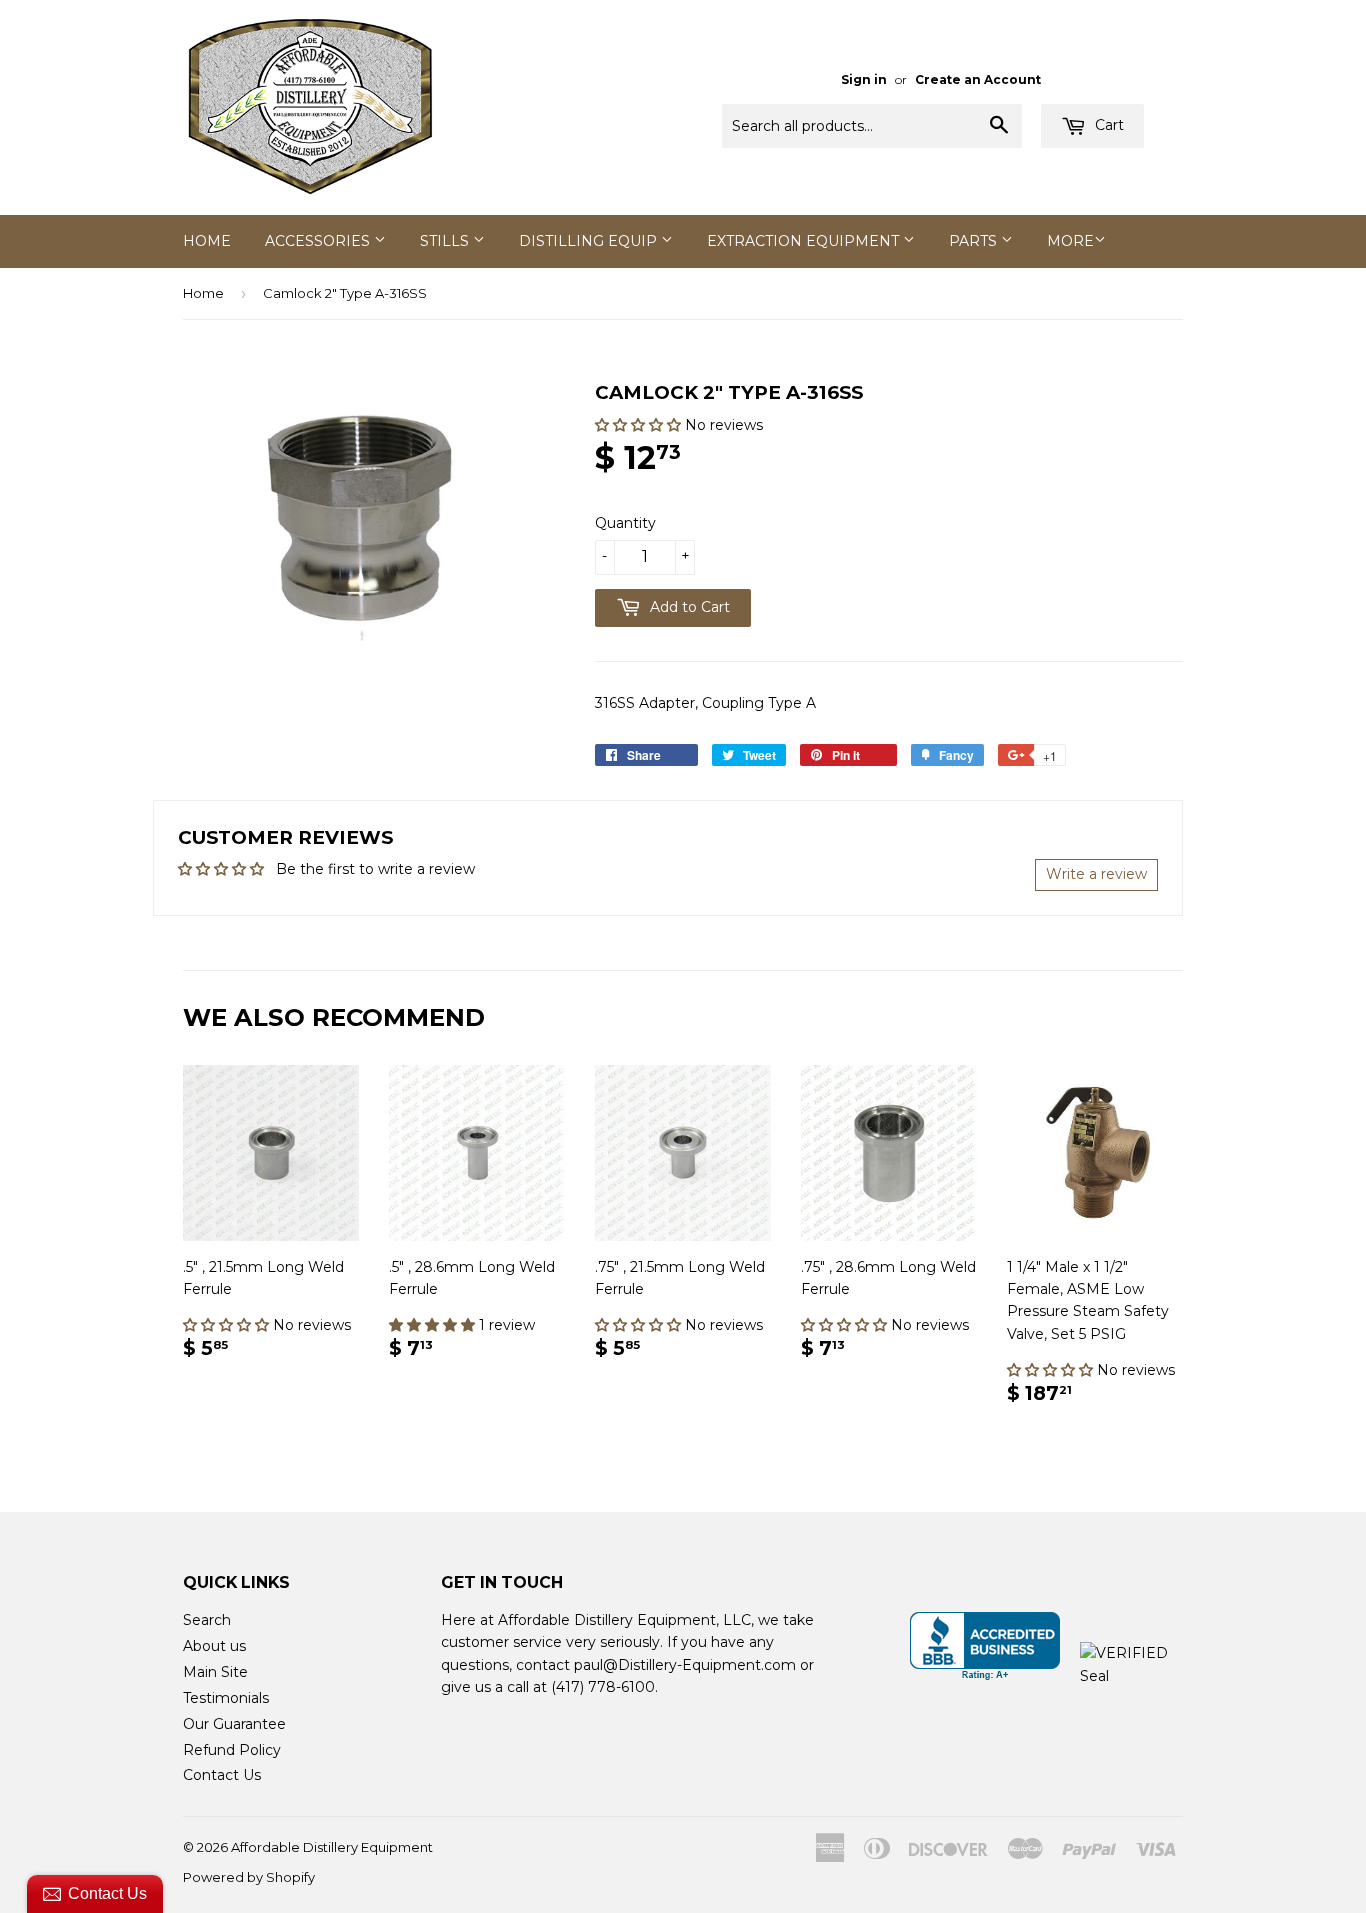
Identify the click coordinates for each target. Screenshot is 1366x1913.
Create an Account (978, 79)
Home (207, 241)
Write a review (1096, 874)
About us (214, 1646)
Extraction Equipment (805, 241)
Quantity (625, 523)
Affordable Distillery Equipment (332, 1847)
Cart (1107, 125)
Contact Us (222, 1775)
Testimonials (226, 1698)
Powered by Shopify (249, 1877)
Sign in (864, 79)
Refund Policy (232, 1750)
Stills (446, 241)
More (1070, 241)
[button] (640, 425)
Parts (975, 241)
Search (207, 1620)
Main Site (215, 1672)
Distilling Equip (590, 241)
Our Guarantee (234, 1724)
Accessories (319, 241)
